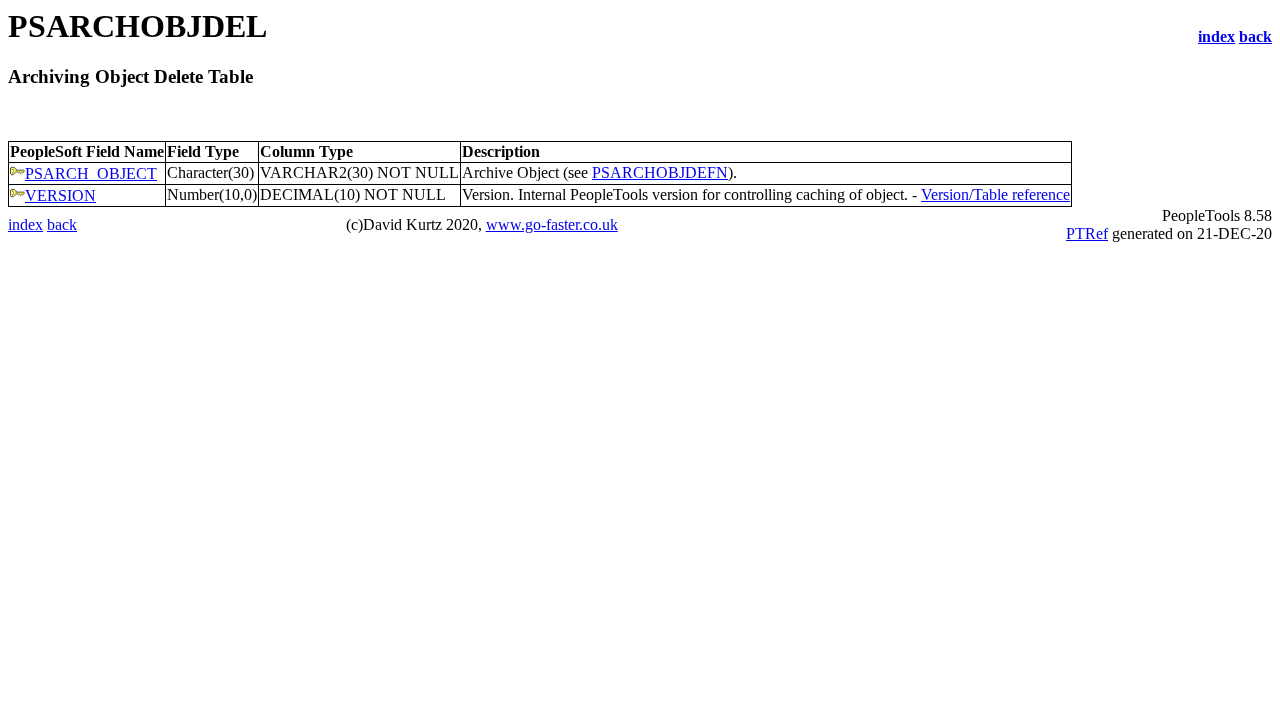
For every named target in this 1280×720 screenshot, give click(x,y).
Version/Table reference (995, 194)
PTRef (1087, 233)
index (1216, 36)
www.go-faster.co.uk (552, 224)
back (1255, 36)
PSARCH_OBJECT (91, 173)
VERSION (60, 195)
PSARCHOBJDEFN (660, 172)
